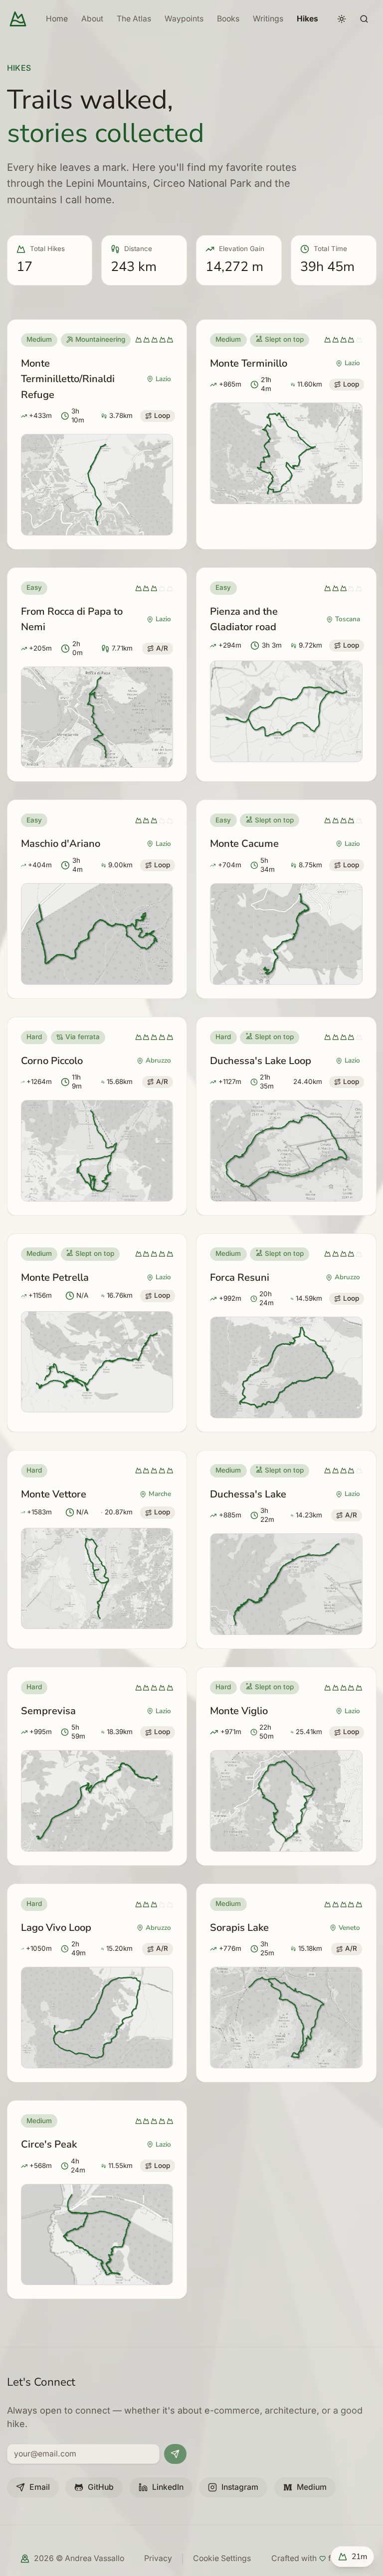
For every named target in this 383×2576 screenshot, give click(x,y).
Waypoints (184, 19)
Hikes (307, 19)
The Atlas (134, 19)
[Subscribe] (175, 2454)
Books (228, 19)
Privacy (158, 2558)
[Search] (364, 19)
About (92, 19)
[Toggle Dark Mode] (342, 19)
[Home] (18, 19)
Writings (268, 19)
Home (57, 19)
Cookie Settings (222, 2558)
